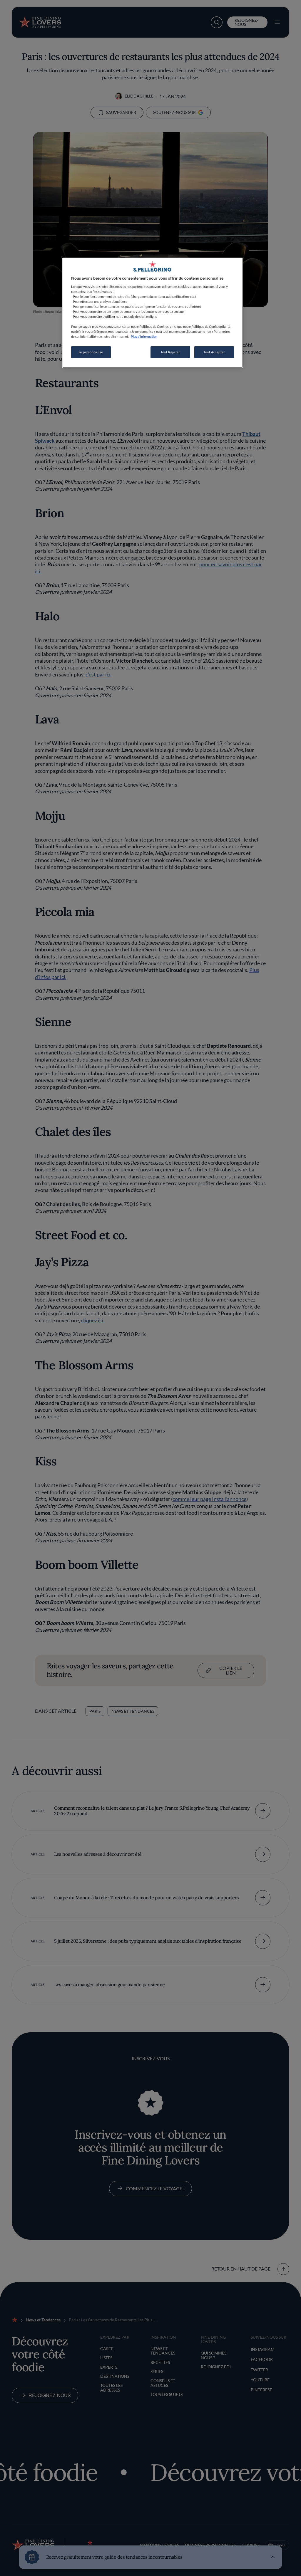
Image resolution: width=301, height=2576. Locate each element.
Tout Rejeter (170, 352)
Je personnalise (91, 352)
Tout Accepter (214, 352)
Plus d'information (144, 336)
